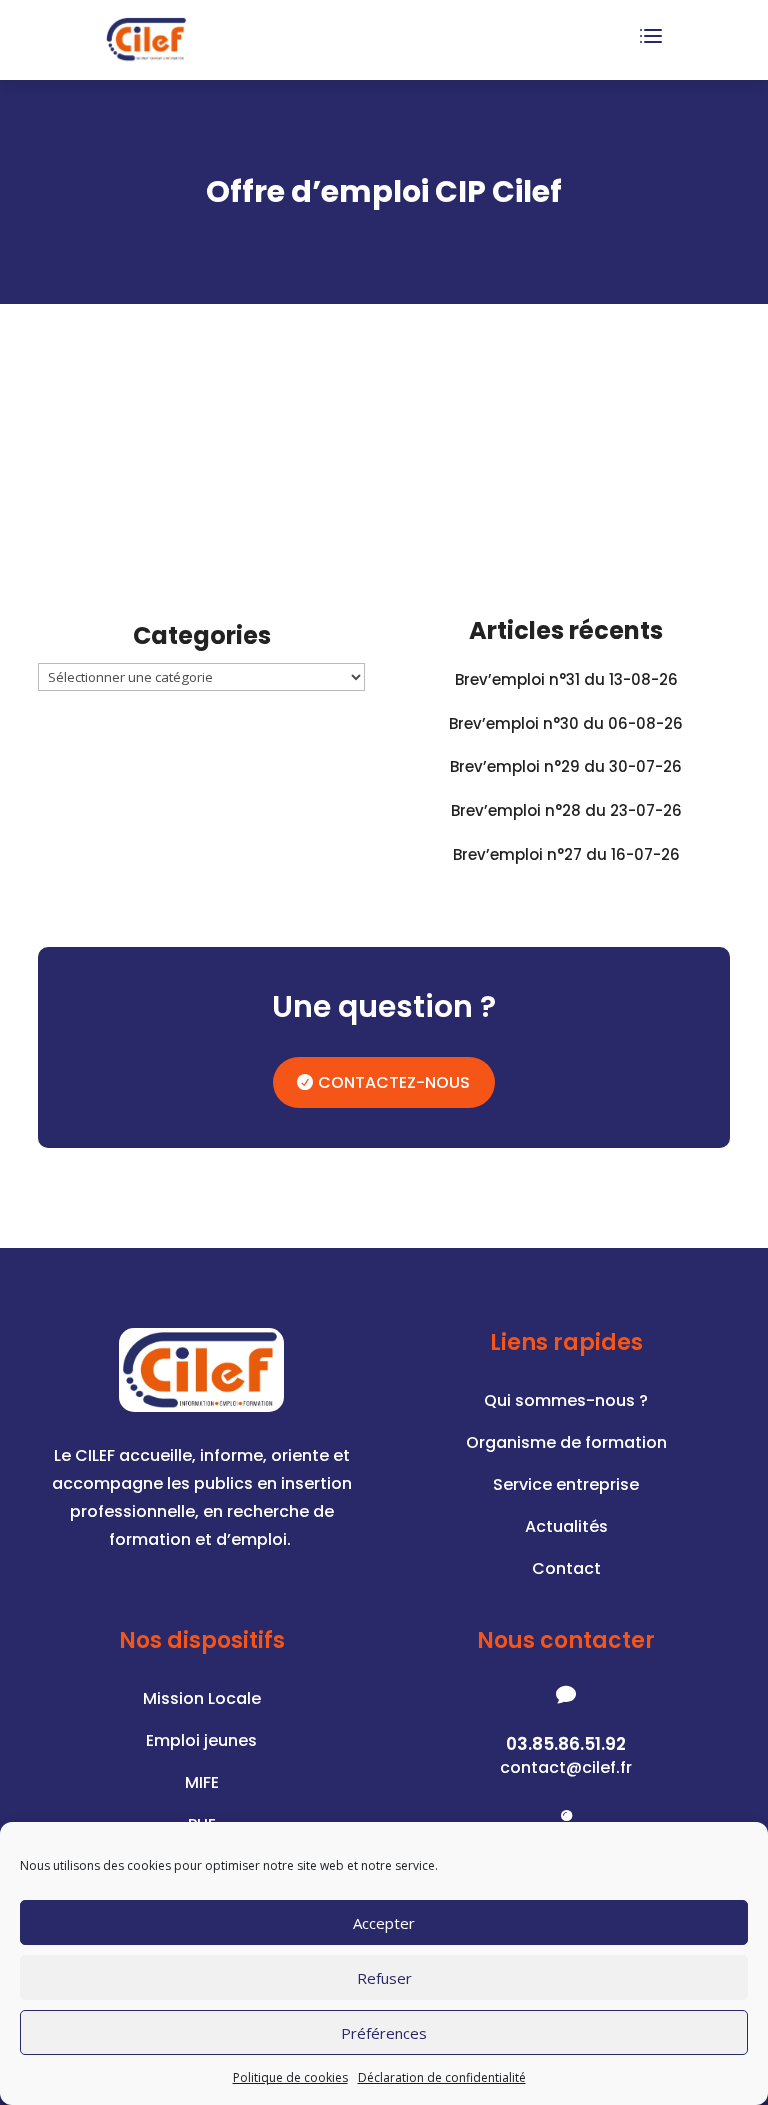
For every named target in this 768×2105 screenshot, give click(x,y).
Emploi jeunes (201, 1743)
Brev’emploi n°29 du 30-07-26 (566, 766)
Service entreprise (566, 1487)
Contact (566, 1571)
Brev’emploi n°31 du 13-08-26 (566, 679)
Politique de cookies (290, 2077)
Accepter (384, 1923)
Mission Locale (202, 1701)
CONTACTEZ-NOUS (394, 1082)
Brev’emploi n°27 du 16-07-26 (566, 854)
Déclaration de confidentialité (442, 2077)
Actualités (566, 1529)
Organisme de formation (566, 1445)
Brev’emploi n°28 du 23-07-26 (566, 810)
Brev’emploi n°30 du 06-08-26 (566, 723)
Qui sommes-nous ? (566, 1403)
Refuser (384, 1978)
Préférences (384, 2033)
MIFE (202, 1785)
